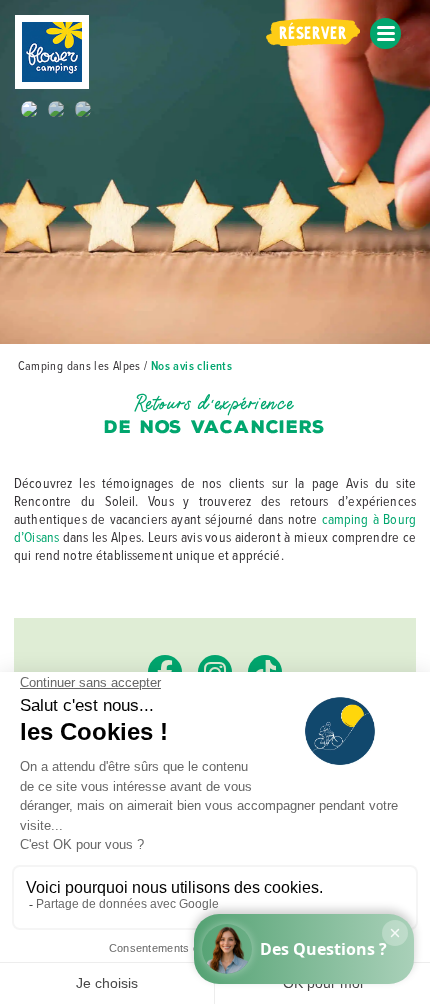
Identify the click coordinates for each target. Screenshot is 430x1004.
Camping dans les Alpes (79, 365)
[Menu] (385, 33)
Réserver (312, 30)
